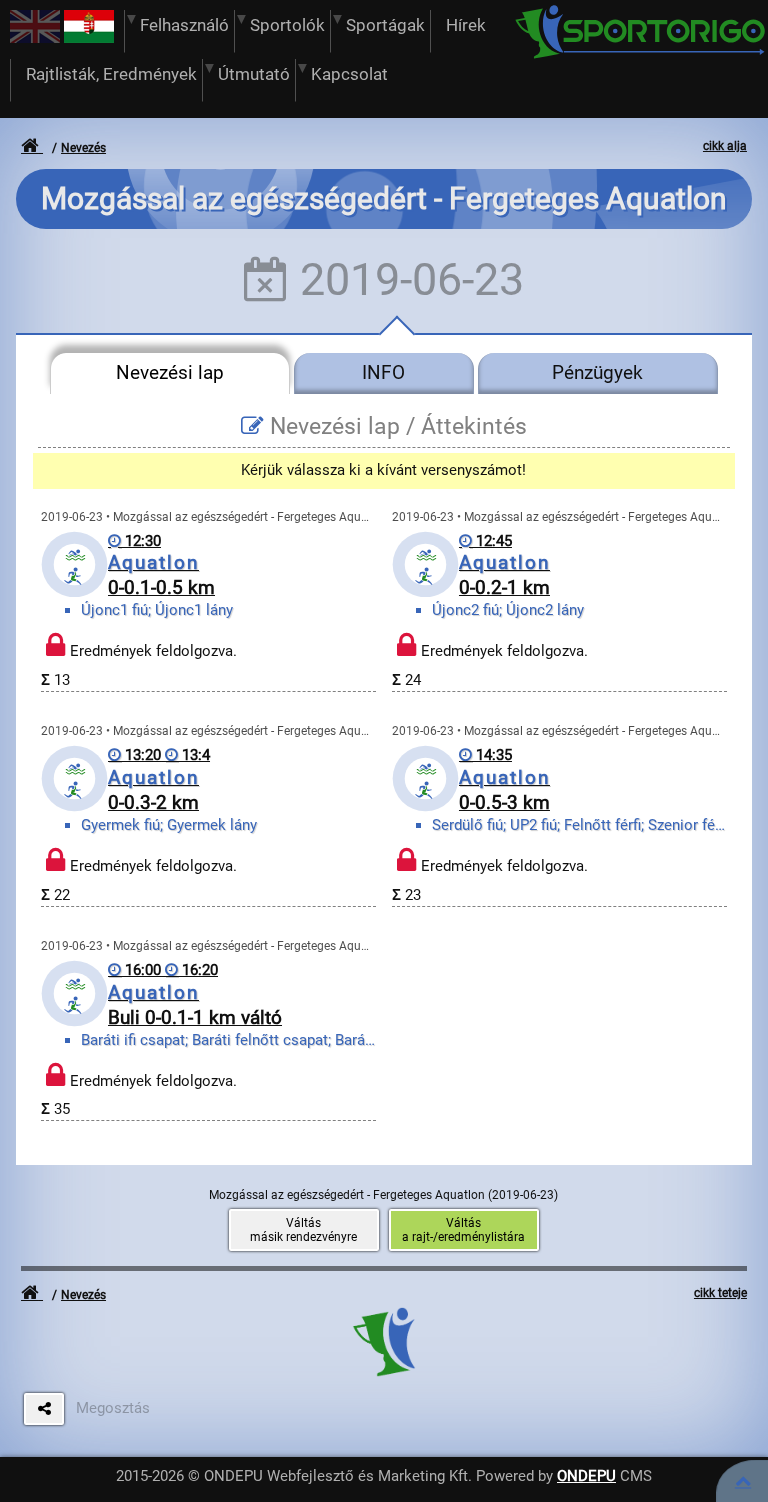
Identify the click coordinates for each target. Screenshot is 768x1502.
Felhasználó (184, 25)
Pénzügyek (597, 373)
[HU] (89, 38)
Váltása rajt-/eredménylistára (463, 1230)
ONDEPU (586, 1476)
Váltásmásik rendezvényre (303, 1230)
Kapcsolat (349, 74)
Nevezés (83, 148)
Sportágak (385, 25)
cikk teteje (720, 1293)
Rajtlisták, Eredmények (111, 74)
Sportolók (287, 25)
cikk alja (725, 146)
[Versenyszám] (743, 1481)
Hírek (466, 25)
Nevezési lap (170, 373)
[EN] (35, 38)
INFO (383, 373)
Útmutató (254, 74)
